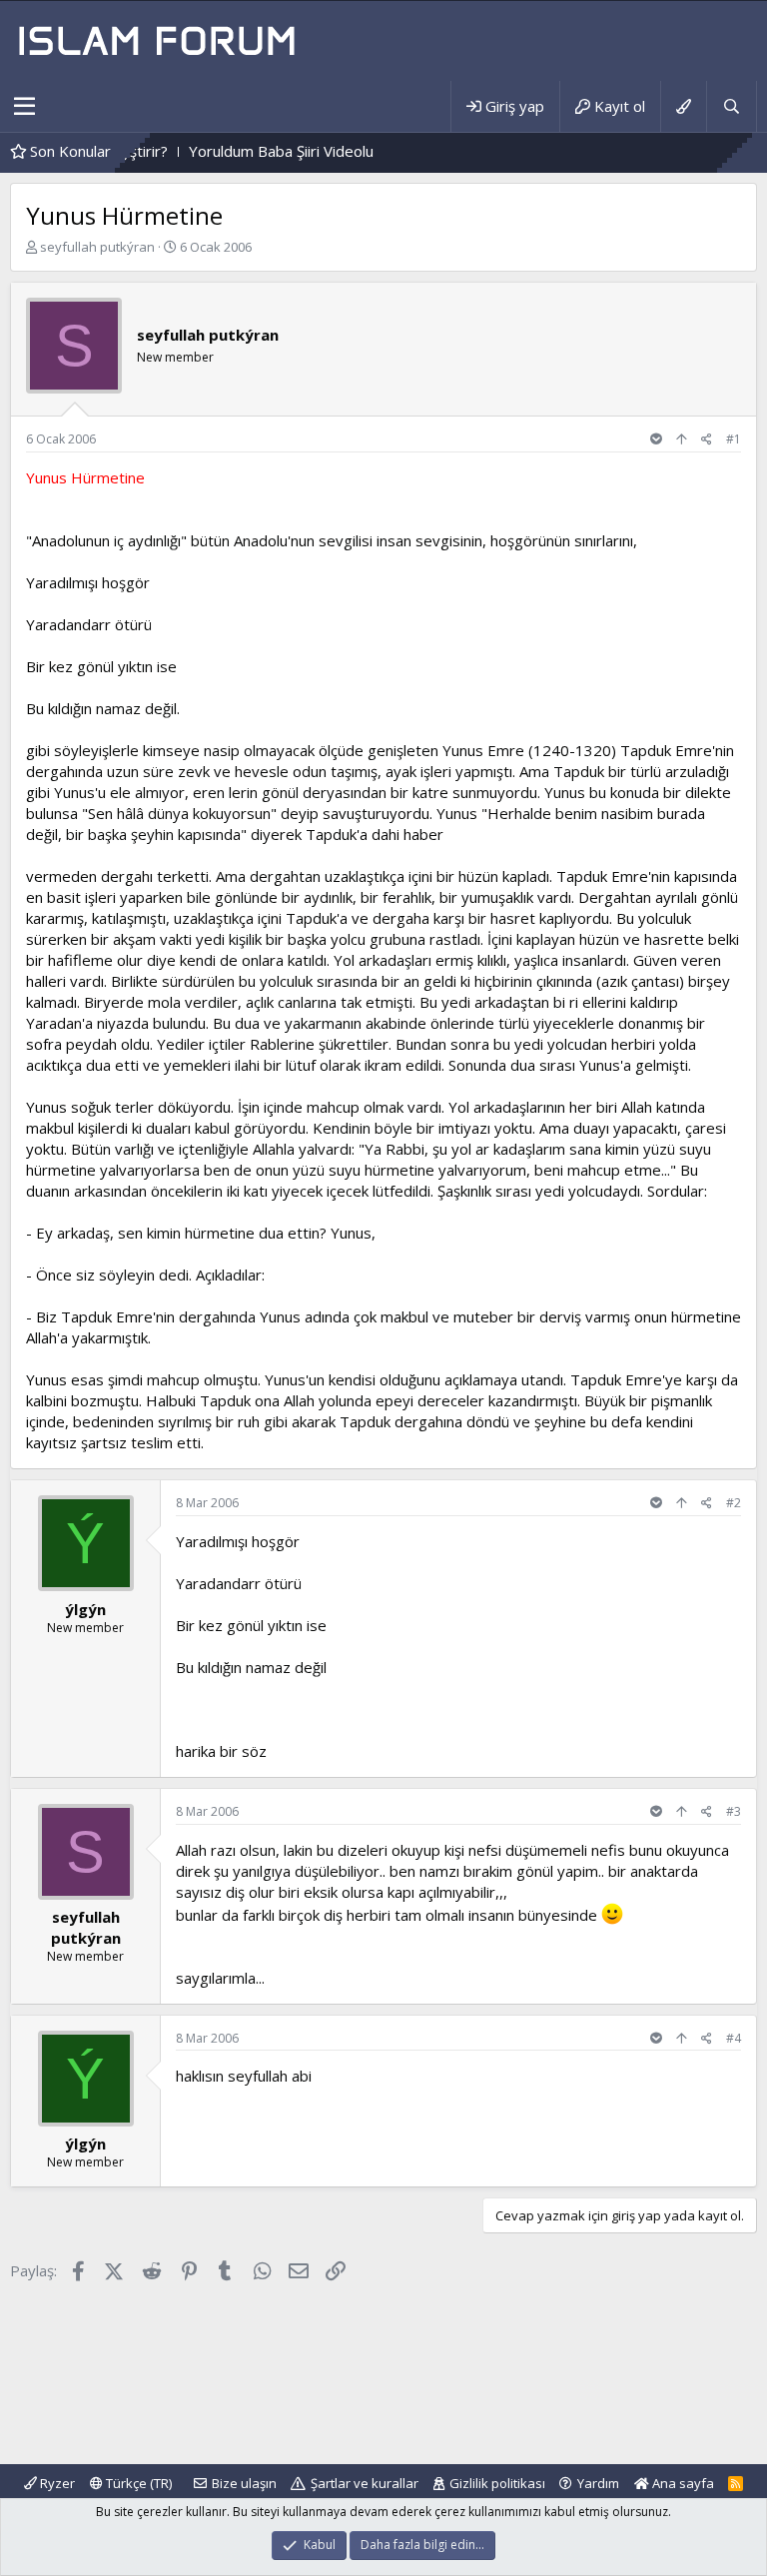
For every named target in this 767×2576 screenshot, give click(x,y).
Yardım (598, 2483)
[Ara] (731, 106)
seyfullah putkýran (97, 247)
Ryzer (56, 2483)
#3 (734, 1811)
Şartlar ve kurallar (365, 2483)
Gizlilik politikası (497, 2483)
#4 (734, 2038)
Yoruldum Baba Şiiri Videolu (234, 151)
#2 (734, 1503)
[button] (24, 107)
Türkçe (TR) (137, 2483)
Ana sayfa (682, 2483)
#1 (734, 439)
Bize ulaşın (244, 2483)
